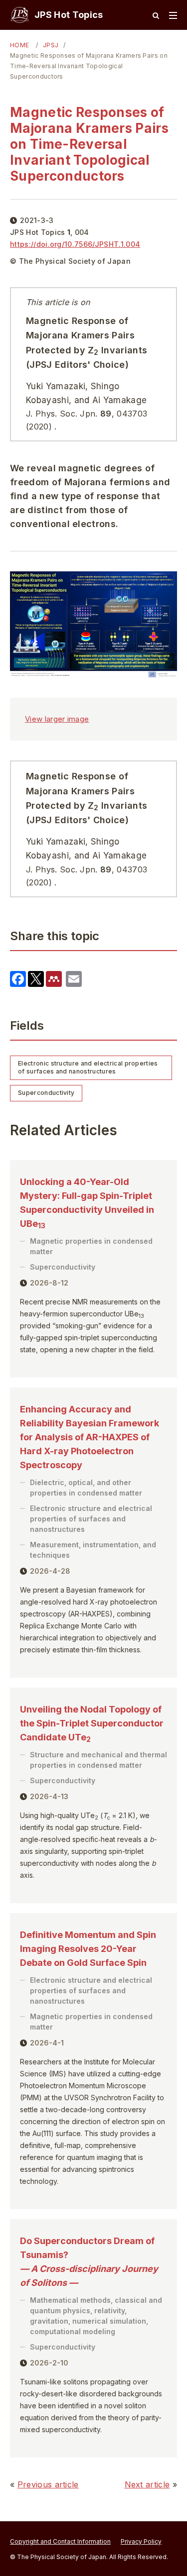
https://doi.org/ (75, 244)
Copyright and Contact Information (60, 2541)
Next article (147, 2484)
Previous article (48, 2484)
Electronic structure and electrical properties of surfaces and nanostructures (88, 1068)
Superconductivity (46, 1093)
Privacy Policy (141, 2541)
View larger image (57, 719)
